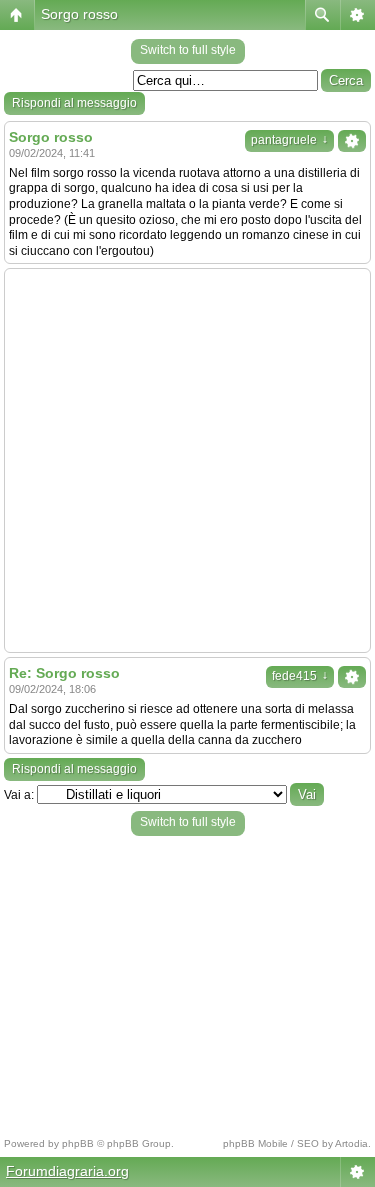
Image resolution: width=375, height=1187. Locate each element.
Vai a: (19, 795)
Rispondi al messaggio (74, 103)
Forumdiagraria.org (67, 1171)
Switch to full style (188, 50)
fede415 (300, 676)
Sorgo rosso (79, 14)
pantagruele (289, 140)
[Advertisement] (187, 460)
